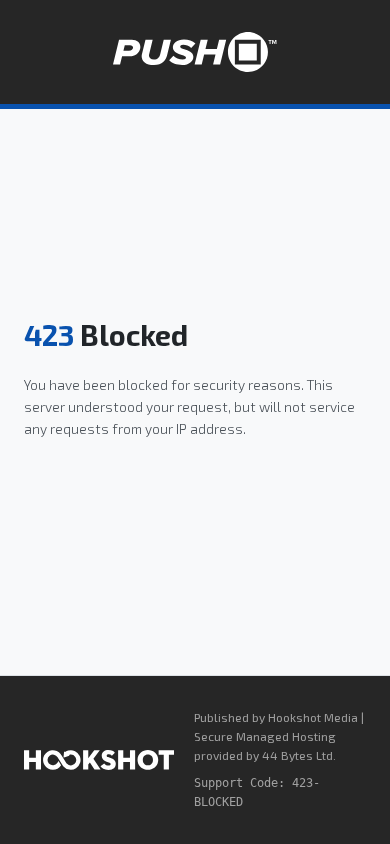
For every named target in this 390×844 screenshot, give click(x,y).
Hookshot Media (313, 717)
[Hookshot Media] (99, 760)
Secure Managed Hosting (265, 736)
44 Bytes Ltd (297, 755)
